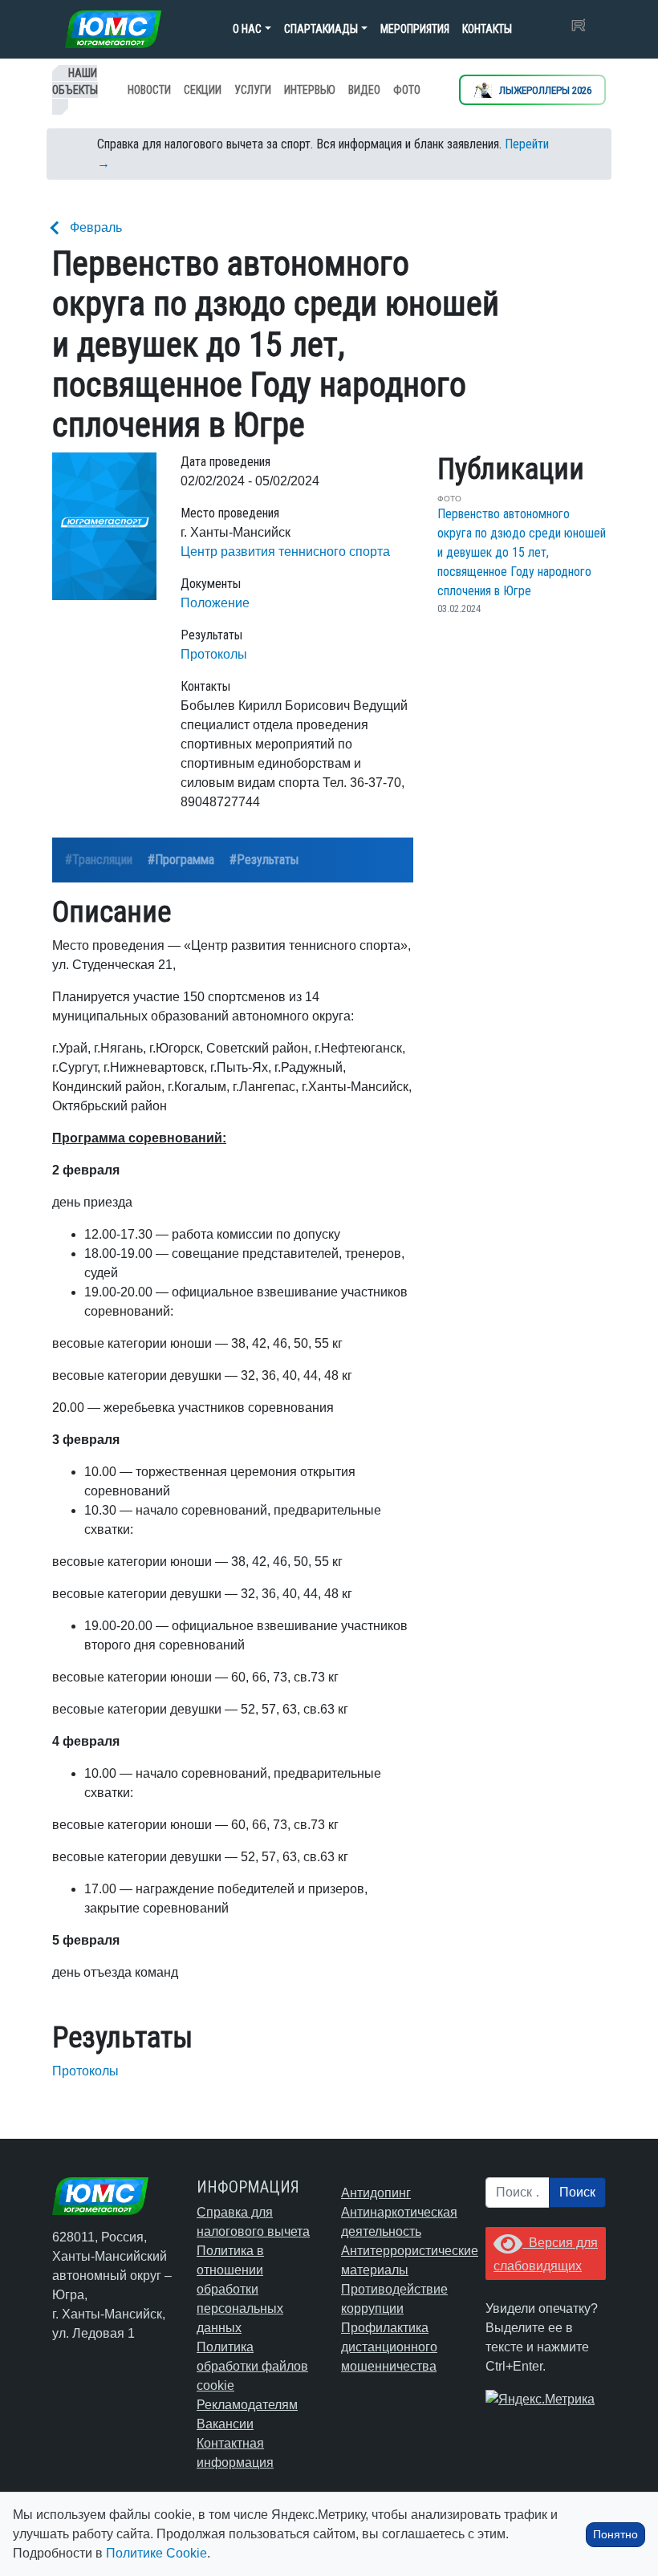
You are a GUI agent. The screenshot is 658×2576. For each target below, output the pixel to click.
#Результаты (264, 860)
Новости (149, 90)
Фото (407, 90)
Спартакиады (321, 29)
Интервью (310, 90)
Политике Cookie (156, 2553)
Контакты (487, 29)
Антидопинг (376, 2193)
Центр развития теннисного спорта (285, 552)
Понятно (615, 2534)
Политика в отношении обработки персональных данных (240, 2289)
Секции (203, 90)
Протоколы (214, 654)
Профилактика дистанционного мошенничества (389, 2347)
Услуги (253, 90)
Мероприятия (415, 29)
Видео (364, 90)
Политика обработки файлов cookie (252, 2366)
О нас (247, 29)
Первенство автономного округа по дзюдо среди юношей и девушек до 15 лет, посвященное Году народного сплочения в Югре (522, 552)
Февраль (96, 227)
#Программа (181, 860)
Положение (215, 603)
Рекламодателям (247, 2405)
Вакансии (225, 2424)
